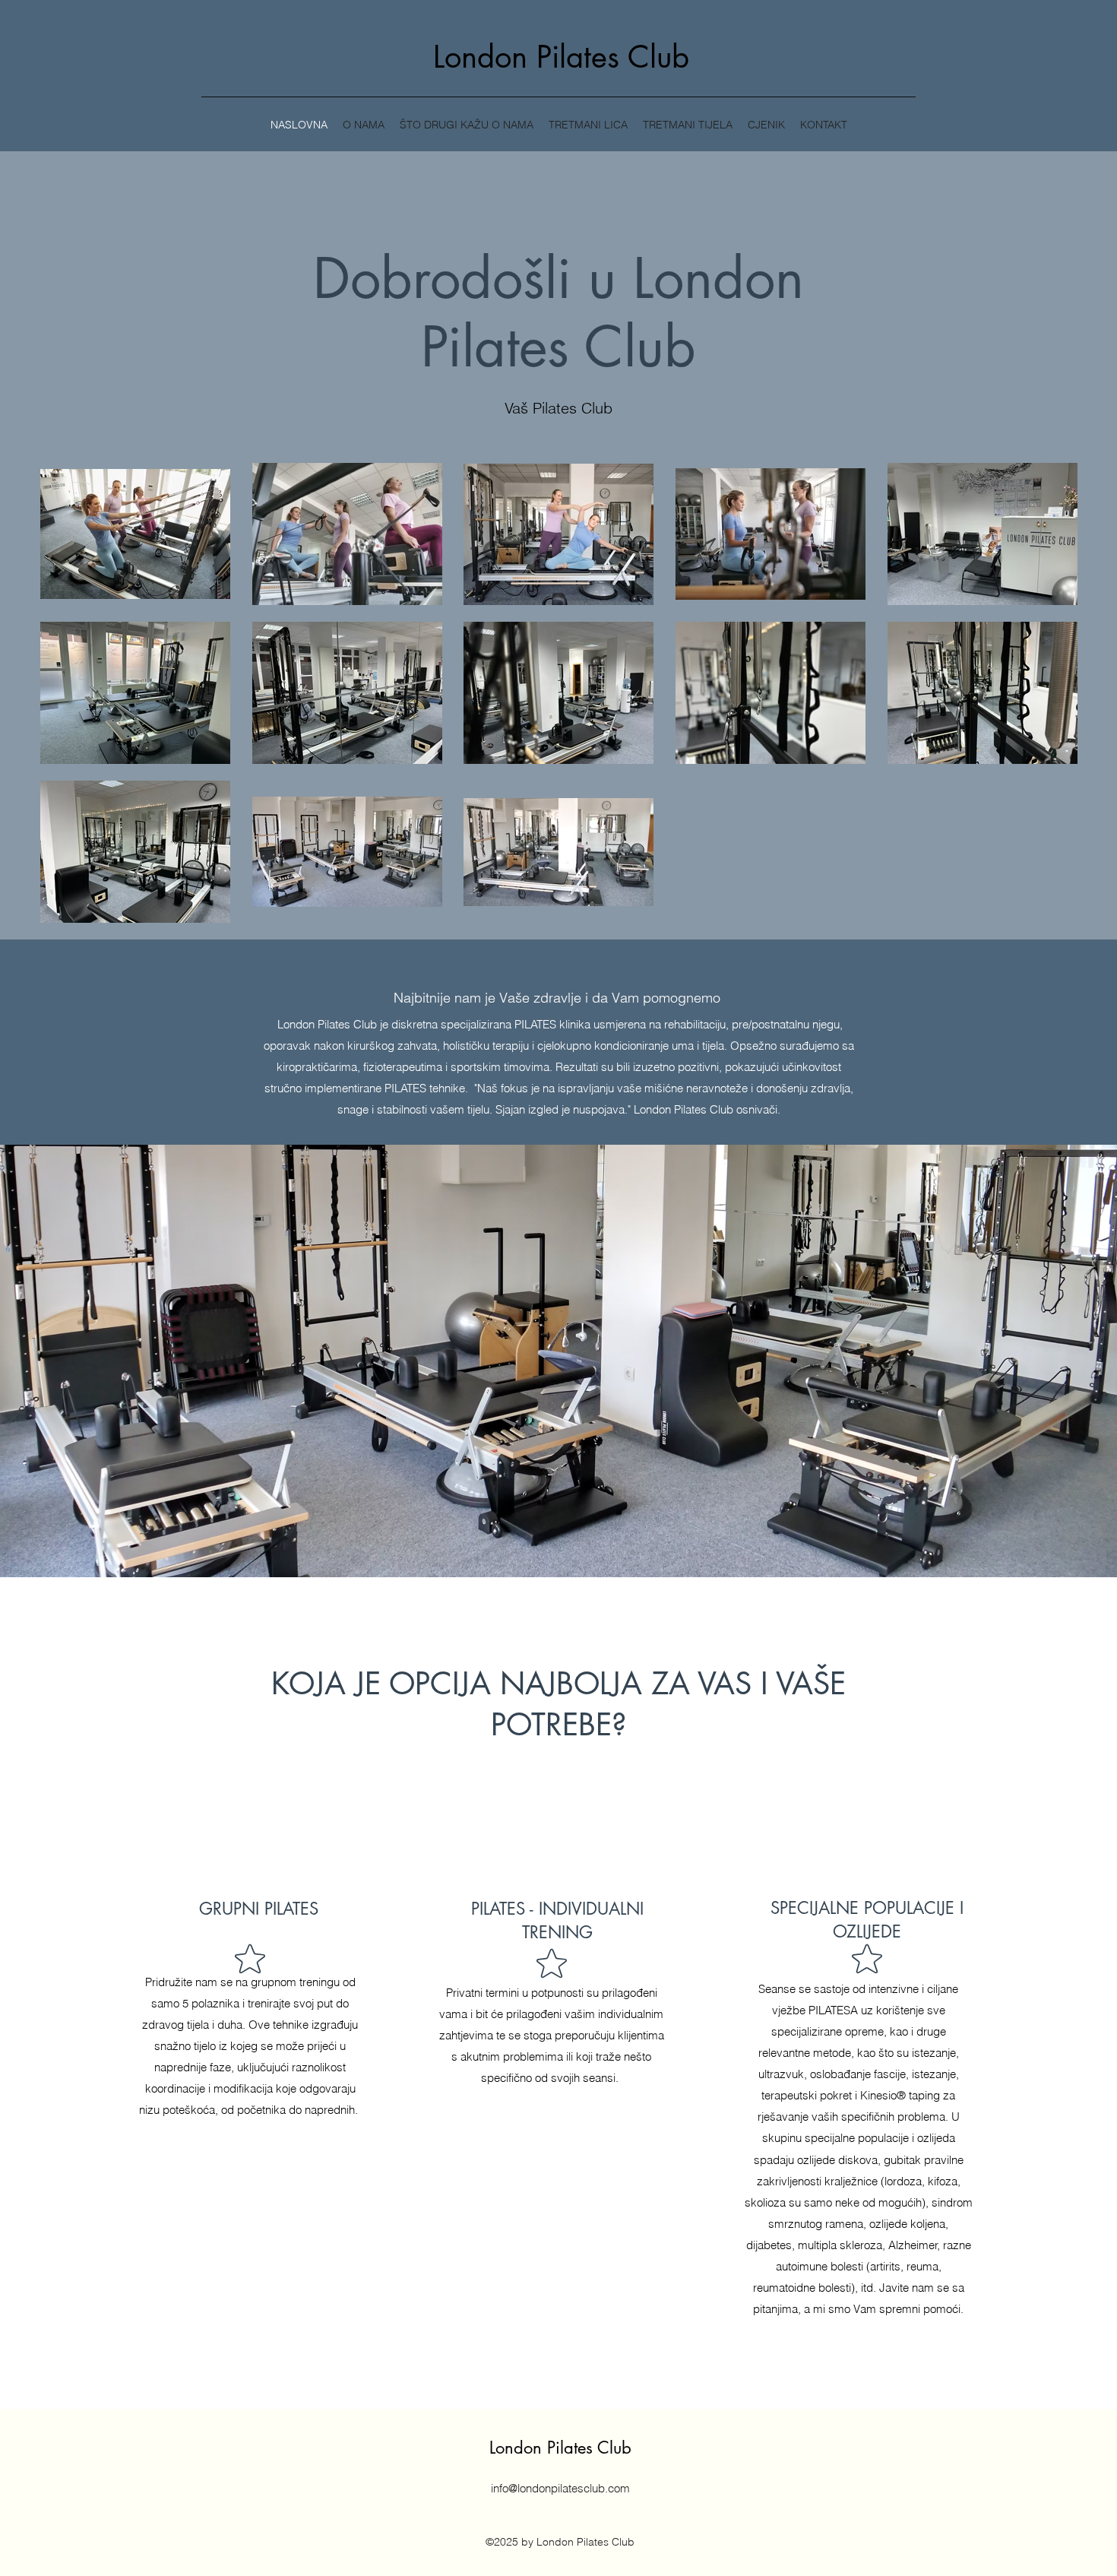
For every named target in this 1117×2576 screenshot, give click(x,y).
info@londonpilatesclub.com (560, 2488)
